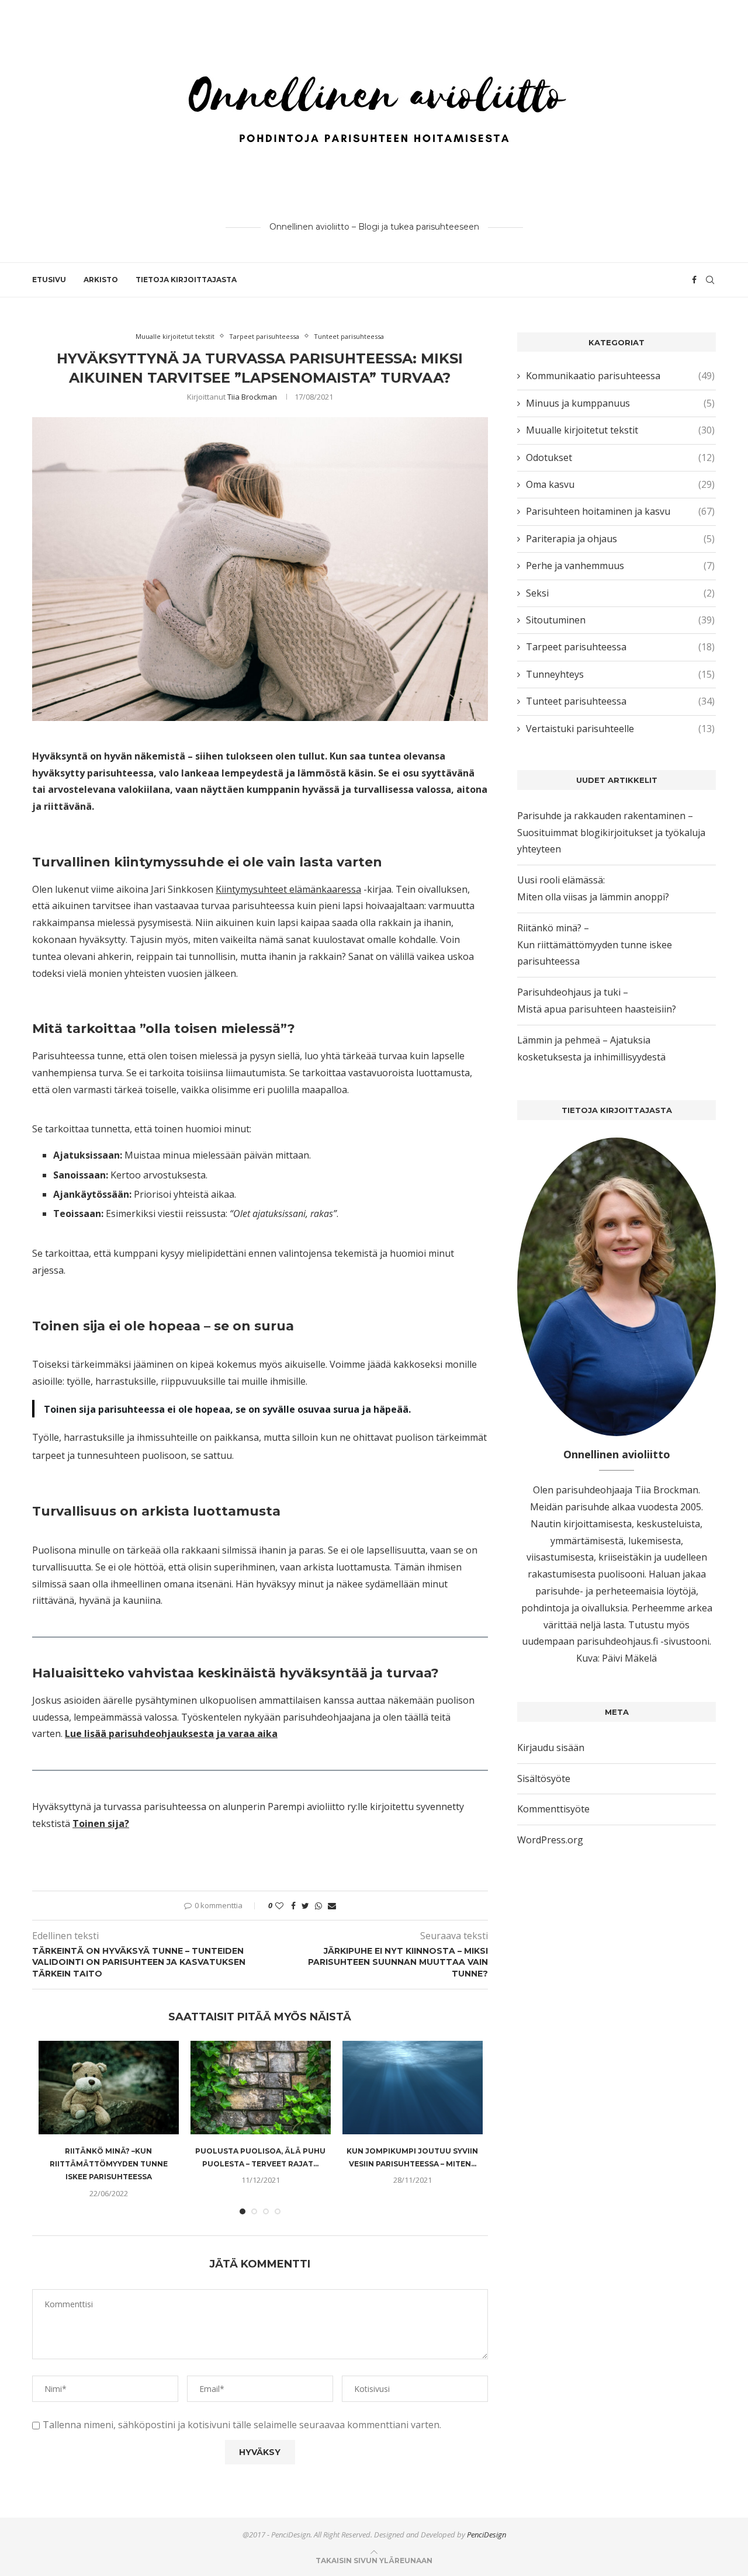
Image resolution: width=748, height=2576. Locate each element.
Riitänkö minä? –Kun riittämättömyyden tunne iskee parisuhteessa (109, 2164)
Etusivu (49, 280)
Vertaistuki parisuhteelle (620, 729)
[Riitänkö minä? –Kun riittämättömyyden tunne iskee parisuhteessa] (109, 2088)
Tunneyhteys (620, 674)
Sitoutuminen (620, 620)
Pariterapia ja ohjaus (620, 539)
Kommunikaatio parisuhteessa (620, 376)
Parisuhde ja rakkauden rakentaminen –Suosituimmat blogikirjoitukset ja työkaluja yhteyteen (611, 833)
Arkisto (101, 280)
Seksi (620, 593)
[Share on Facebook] (293, 1906)
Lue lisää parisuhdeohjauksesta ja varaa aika (171, 1733)
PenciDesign (486, 2535)
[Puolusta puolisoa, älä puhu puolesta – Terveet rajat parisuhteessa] (261, 2088)
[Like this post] (279, 1906)
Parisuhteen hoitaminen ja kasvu (620, 511)
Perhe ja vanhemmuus (620, 566)
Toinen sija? (101, 1823)
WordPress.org (550, 1840)
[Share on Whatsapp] (318, 1906)
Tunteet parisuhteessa (349, 336)
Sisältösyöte (544, 1778)
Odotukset (620, 457)
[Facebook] (694, 280)
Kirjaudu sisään (551, 1748)
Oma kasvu (620, 484)
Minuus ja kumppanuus (620, 403)
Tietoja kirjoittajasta (186, 280)
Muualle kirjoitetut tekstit (175, 336)
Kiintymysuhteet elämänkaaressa (288, 889)
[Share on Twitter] (305, 1906)
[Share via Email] (332, 1906)
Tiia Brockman (252, 397)
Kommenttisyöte (553, 1809)
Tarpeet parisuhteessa (264, 336)
